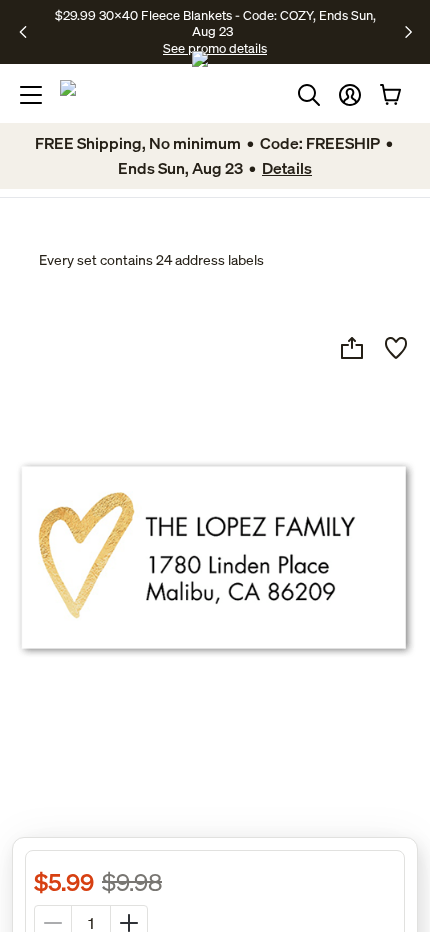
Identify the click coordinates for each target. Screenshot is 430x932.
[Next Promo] (408, 32)
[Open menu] (31, 95)
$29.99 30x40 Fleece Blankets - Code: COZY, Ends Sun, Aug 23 (215, 23)
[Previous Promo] (29, 32)
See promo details (215, 48)
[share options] (352, 348)
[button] (350, 95)
